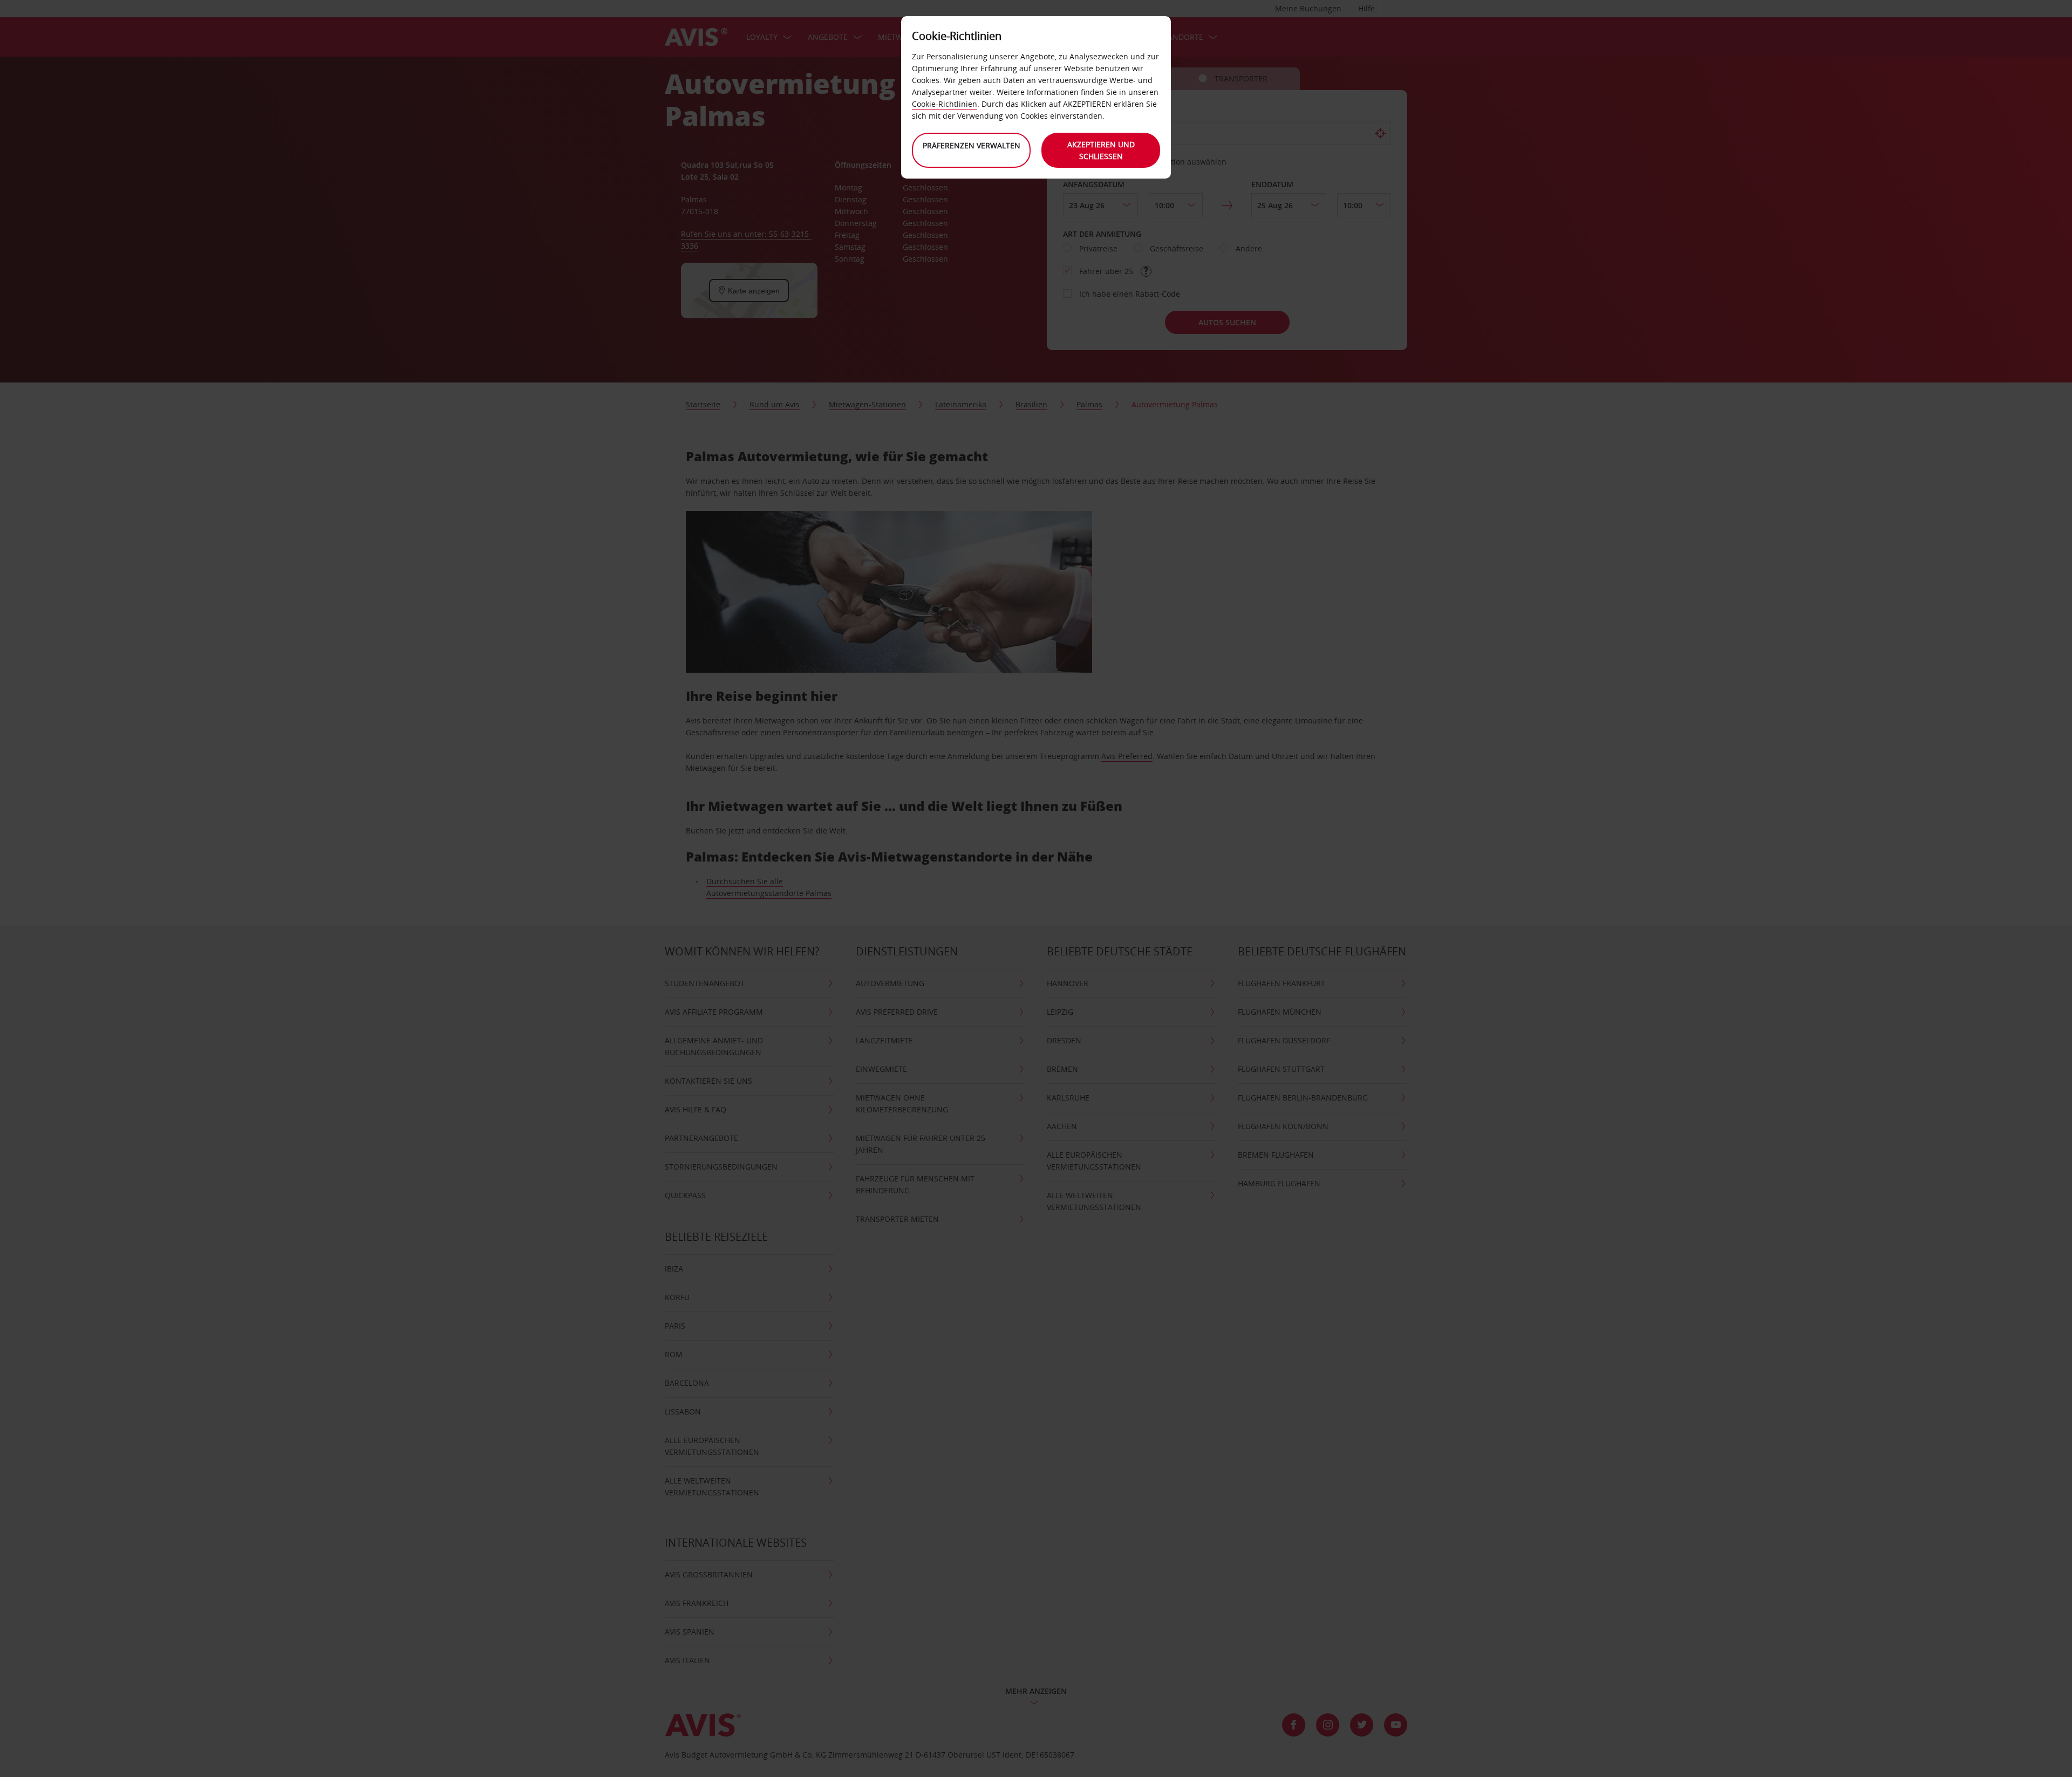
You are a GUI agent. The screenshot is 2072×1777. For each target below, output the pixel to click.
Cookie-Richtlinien (945, 104)
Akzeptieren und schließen (1101, 150)
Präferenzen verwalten (972, 145)
